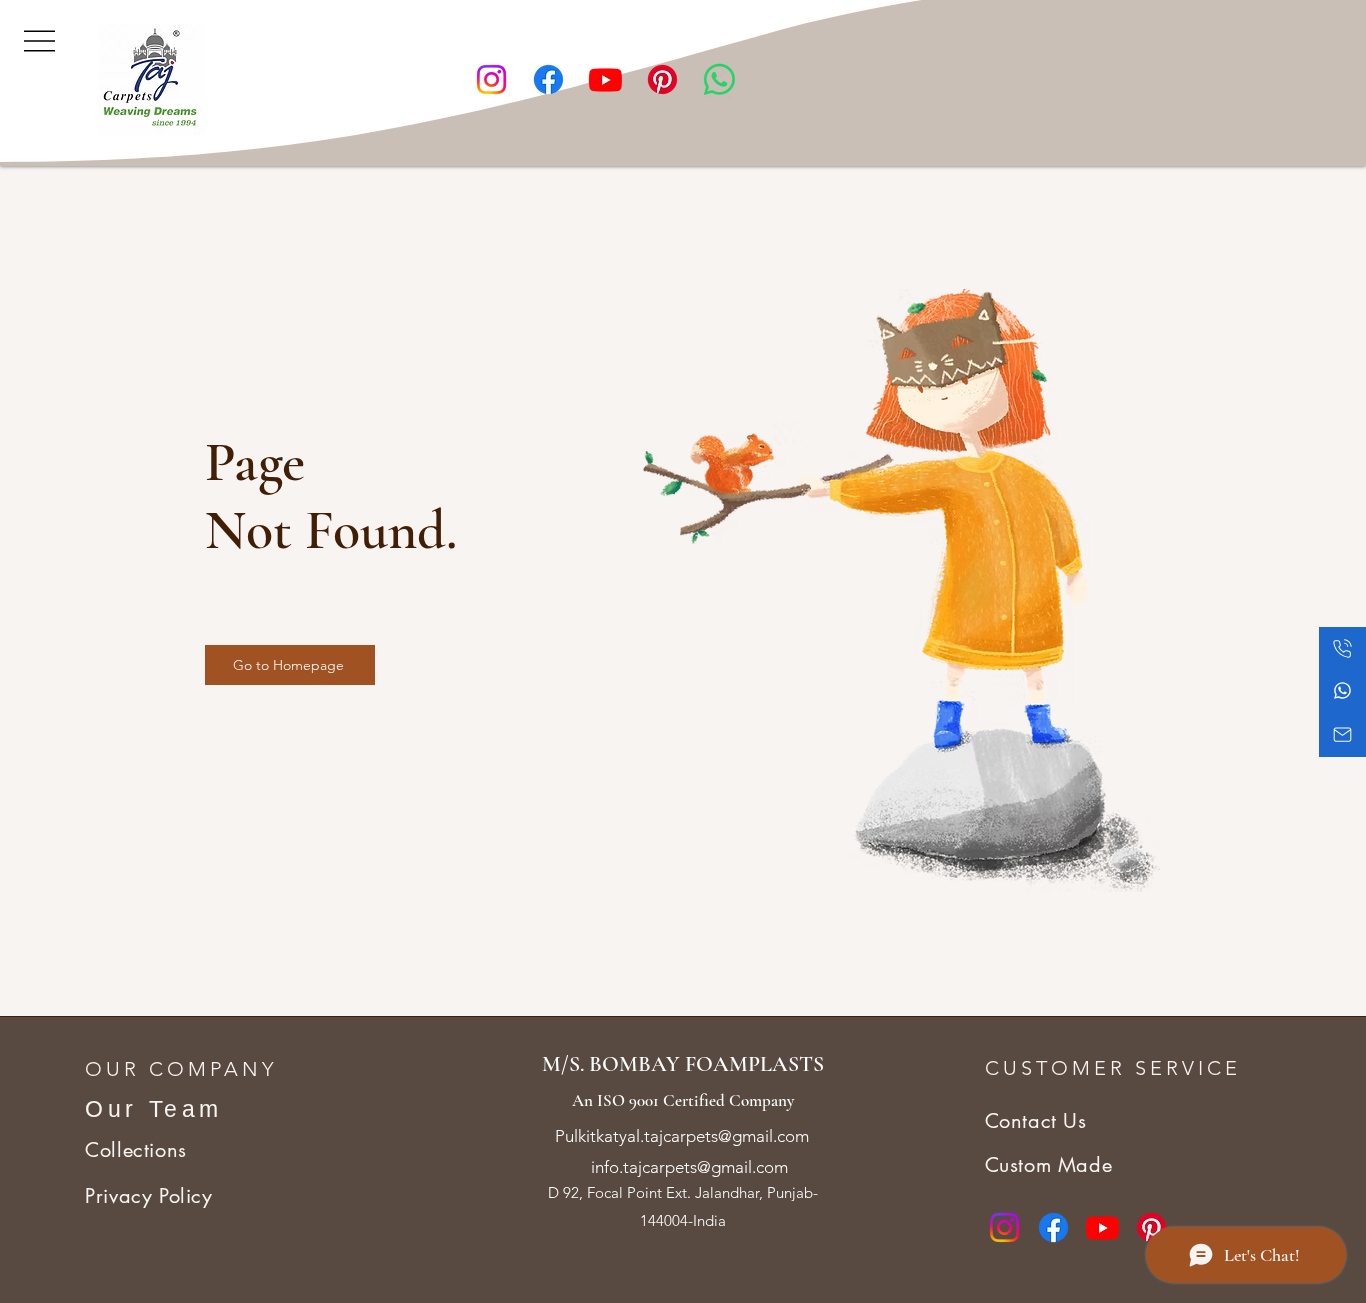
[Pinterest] (662, 79)
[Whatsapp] (719, 79)
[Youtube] (605, 79)
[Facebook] (548, 79)
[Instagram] (491, 79)
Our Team (154, 1109)
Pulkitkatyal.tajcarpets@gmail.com (682, 1136)
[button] (39, 39)
